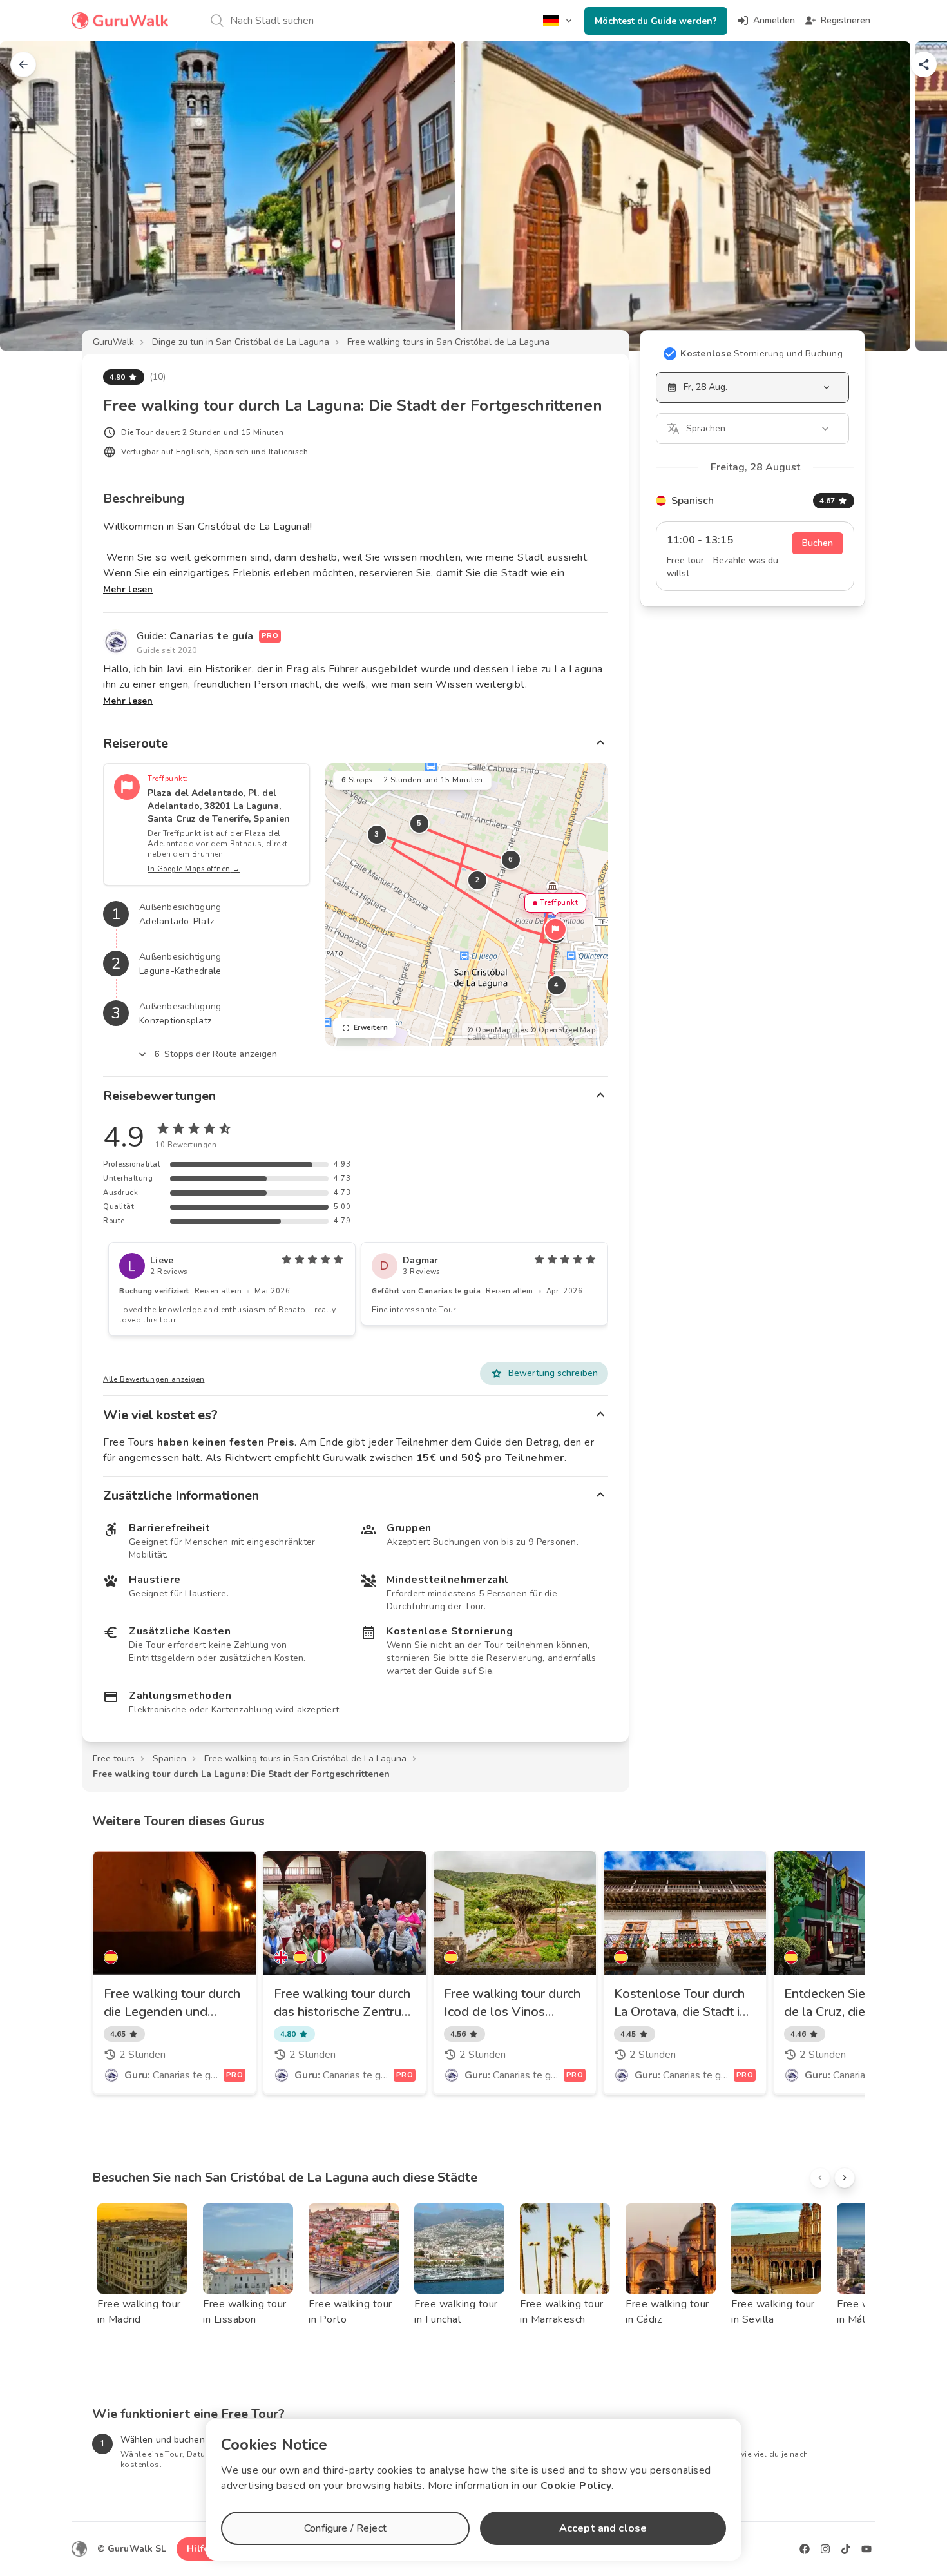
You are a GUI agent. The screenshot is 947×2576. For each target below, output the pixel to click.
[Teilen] (924, 64)
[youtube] (866, 2549)
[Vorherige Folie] (31, 196)
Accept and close (603, 2528)
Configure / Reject (345, 2528)
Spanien (169, 1758)
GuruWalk (113, 342)
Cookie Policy (576, 2486)
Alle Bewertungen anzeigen (154, 1380)
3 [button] (377, 834)
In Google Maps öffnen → (194, 869)
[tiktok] (846, 2549)
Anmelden (774, 20)
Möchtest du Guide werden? (656, 21)
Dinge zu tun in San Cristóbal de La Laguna (241, 342)
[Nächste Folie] (916, 196)
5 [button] (419, 823)
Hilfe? (200, 2549)
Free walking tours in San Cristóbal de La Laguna (448, 342)
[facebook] (805, 2549)
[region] (467, 905)
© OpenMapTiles (497, 1030)
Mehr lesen (128, 589)
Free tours (114, 1758)
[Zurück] (23, 64)
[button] (555, 929)
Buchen (818, 543)
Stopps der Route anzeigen (216, 1054)
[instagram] (825, 2549)
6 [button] (511, 859)
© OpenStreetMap (563, 1030)
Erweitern (371, 1028)
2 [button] (477, 880)
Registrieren (846, 20)
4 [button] (557, 985)
